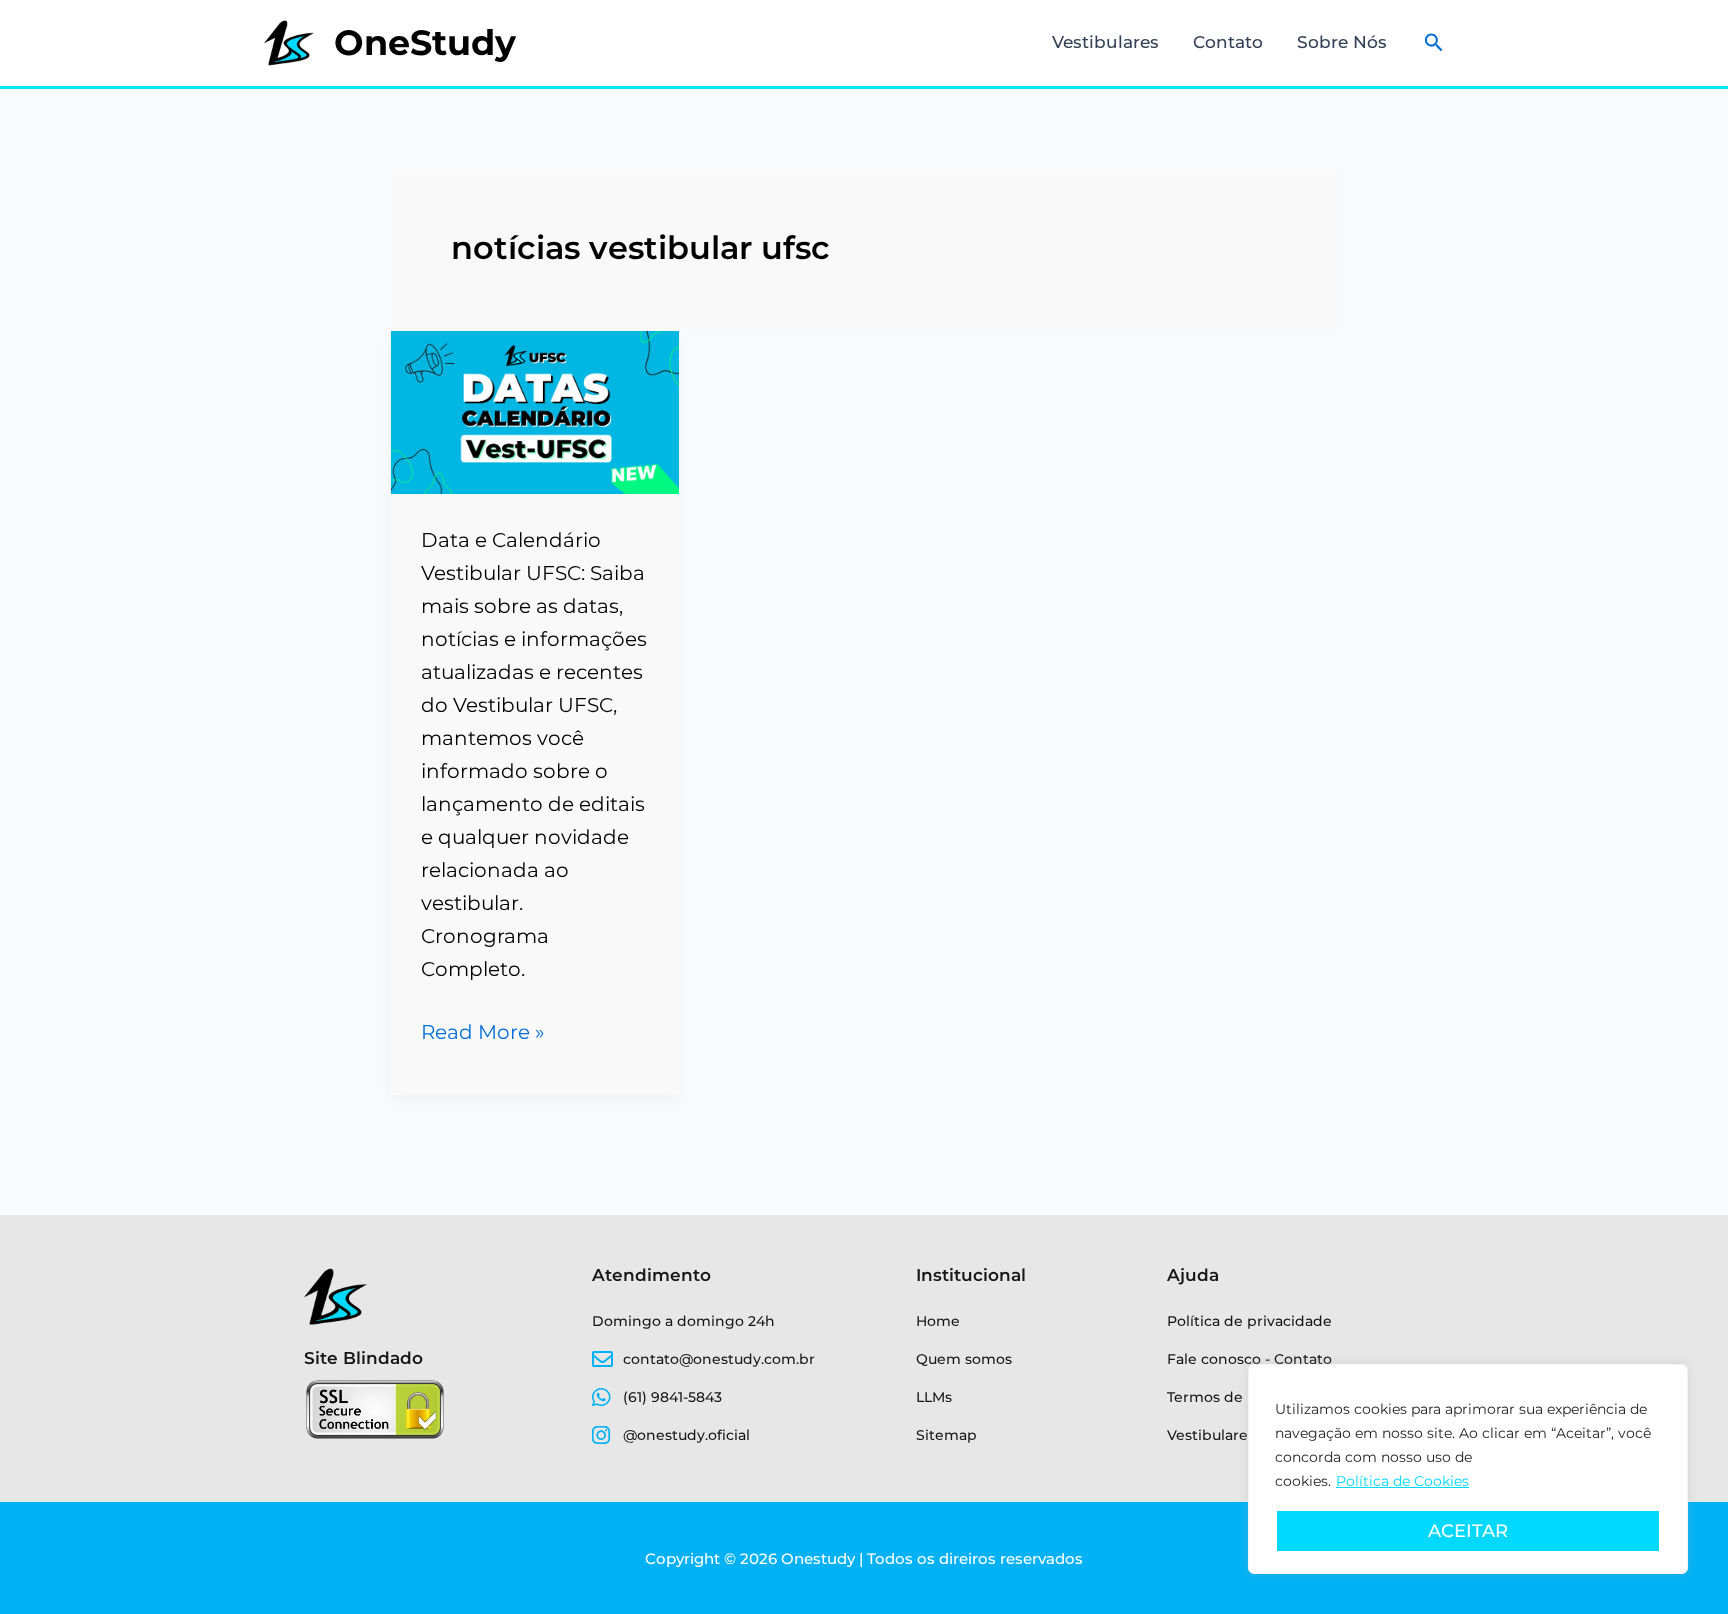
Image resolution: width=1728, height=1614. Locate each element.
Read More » (483, 1030)
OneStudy (425, 42)
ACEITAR (1468, 1531)
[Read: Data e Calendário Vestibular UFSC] (535, 411)
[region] (1468, 1469)
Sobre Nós (1342, 42)
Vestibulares (1105, 42)
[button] (1434, 43)
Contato (1228, 42)
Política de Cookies (1402, 1481)
